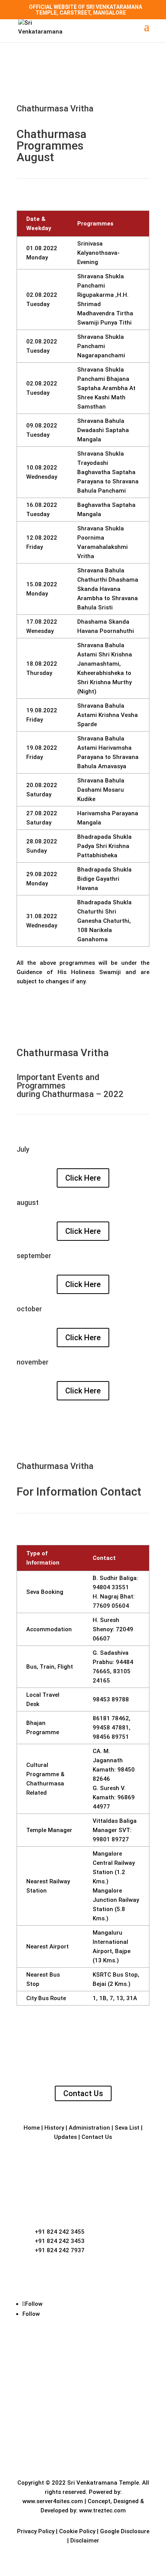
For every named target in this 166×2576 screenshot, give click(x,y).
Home (32, 2128)
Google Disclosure (125, 2531)
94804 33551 (111, 1587)
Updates (66, 2137)
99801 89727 (111, 1839)
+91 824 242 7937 (60, 2250)
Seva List (128, 2128)
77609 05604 (111, 1606)
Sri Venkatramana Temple (103, 2483)
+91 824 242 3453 (60, 2241)
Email (44, 2270)
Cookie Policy (77, 2531)
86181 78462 (111, 1718)
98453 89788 (111, 1699)
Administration (90, 2128)
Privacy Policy (36, 2531)
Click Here (83, 1178)
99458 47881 (111, 1728)
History (55, 2128)
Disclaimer (85, 2541)
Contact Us (83, 2093)
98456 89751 (111, 1737)
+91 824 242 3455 (60, 2232)
